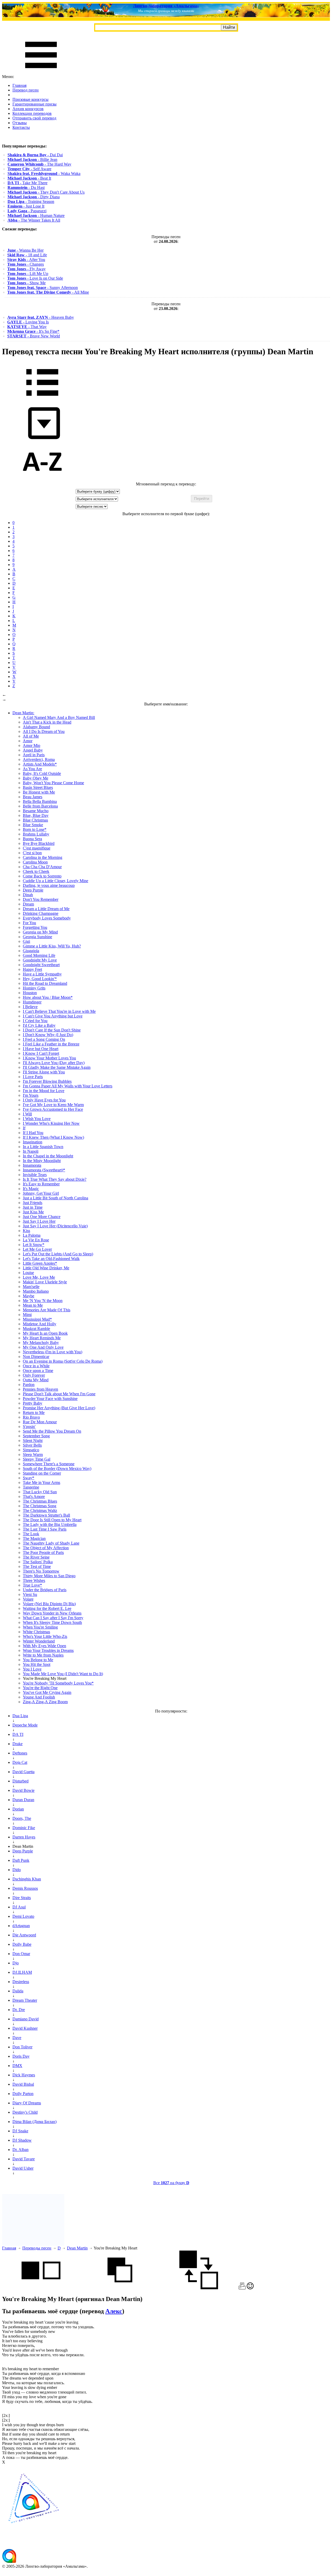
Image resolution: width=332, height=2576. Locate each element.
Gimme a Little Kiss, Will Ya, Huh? (52, 946)
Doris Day (21, 2056)
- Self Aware (29, 169)
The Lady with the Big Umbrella (50, 1524)
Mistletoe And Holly (40, 1324)
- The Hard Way (39, 164)
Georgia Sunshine (37, 937)
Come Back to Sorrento (42, 876)
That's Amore (34, 1496)
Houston (30, 993)
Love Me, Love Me (39, 1277)
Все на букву (171, 2183)
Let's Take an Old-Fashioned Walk (51, 1259)
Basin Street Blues (38, 787)
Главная (19, 85)
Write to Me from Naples (43, 1655)
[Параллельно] (41, 2288)
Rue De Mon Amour (40, 1422)
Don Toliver (22, 2047)
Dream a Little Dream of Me (46, 909)
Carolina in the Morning (43, 857)
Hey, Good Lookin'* (40, 979)
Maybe (29, 1296)
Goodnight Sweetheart (41, 965)
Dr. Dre (19, 2010)
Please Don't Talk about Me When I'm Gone (59, 1394)
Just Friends (33, 1203)
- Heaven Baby (41, 317)
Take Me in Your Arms (41, 1482)
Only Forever (34, 1375)
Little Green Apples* (40, 1263)
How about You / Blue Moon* (48, 997)
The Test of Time (37, 1566)
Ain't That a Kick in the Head (47, 722)
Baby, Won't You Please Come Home (53, 783)
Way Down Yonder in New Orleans (52, 1613)
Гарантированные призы (34, 104)
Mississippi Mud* (37, 1319)
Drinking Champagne (41, 913)
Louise (28, 1273)
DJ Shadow (22, 2140)
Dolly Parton (23, 2094)
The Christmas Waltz (40, 1510)
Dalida (18, 1991)
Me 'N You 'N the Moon (43, 1301)
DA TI (18, 1734)
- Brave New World (34, 336)
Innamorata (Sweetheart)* (44, 1170)
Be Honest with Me (39, 792)
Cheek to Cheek (36, 871)
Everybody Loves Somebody (47, 918)
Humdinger (32, 1002)
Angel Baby (33, 750)
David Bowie (23, 1790)
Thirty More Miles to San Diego (49, 1576)
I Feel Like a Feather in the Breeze (51, 1044)
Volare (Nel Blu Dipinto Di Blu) (49, 1604)
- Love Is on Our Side (35, 278)
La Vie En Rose (36, 1240)
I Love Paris (33, 1077)
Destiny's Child (25, 2112)
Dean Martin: (23, 713)
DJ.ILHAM (22, 1972)
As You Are (32, 769)
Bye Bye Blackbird (39, 843)
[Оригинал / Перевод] (199, 2288)
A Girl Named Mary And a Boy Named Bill (59, 717)
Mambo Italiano (36, 1291)
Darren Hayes (24, 1837)
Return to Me (34, 1413)
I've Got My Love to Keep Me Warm (53, 1105)
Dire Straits (22, 1898)
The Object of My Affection (46, 1548)
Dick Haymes (24, 2075)
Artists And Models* (40, 764)
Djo (16, 1963)
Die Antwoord (24, 1935)
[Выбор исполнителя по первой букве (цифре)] (42, 479)
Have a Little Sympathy (42, 974)
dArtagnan (21, 1926)
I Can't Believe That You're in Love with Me (59, 1011)
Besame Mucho (36, 811)
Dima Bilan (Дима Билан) (34, 2122)
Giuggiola (31, 951)
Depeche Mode (25, 1725)
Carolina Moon (35, 862)
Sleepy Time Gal (37, 1459)
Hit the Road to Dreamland (45, 983)
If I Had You (33, 1133)
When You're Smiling (40, 1627)
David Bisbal (23, 2084)
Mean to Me (33, 1305)
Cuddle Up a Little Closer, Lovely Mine (56, 881)
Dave (17, 2038)
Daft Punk (21, 1860)
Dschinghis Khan (27, 1879)
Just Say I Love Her (39, 1221)
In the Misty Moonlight (42, 1161)
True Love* (32, 1585)
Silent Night (33, 1441)
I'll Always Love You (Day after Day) (54, 1063)
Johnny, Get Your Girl (41, 1193)
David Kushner (25, 2028)
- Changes (26, 264)
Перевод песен (26, 90)
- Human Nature (36, 215)
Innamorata (32, 1165)
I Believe (30, 1007)
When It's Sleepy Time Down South (52, 1622)
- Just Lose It (26, 206)
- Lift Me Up (28, 274)
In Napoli (31, 1151)
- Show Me (26, 283)
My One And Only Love (43, 1347)
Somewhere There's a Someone (49, 1464)
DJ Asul (19, 1907)
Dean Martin (77, 2248)
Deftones (20, 1753)
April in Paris (34, 755)
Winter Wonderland (39, 1641)
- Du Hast (26, 187)
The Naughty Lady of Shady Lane (51, 1543)
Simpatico (31, 1450)
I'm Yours (31, 1095)
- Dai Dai (35, 155)
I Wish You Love (37, 1119)
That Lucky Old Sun (40, 1492)
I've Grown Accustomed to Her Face (53, 1109)
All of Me (31, 736)
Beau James (33, 797)
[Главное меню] (41, 72)
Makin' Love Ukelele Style (45, 1282)
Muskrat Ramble (36, 1329)
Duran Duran (23, 1800)
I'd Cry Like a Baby (39, 1025)
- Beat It (29, 178)
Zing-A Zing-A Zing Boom (45, 1702)
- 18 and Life (27, 255)
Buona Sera (32, 839)
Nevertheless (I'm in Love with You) (53, 1352)
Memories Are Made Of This (47, 1310)
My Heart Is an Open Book (45, 1333)
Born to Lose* (35, 829)
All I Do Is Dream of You (44, 731)
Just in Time (33, 1207)
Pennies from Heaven (40, 1389)
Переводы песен (37, 2248)
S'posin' (29, 1427)
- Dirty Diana (34, 197)
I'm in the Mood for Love (44, 1091)
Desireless (21, 1982)
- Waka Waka (44, 174)
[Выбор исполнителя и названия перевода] (42, 399)
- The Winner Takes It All (34, 220)
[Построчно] (120, 2288)
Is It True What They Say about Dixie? (55, 1179)
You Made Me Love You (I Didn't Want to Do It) (63, 1674)
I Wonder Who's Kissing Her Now (51, 1123)
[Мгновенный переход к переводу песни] (42, 439)
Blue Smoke (33, 825)
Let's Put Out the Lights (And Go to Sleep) (58, 1254)
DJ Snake (20, 2131)
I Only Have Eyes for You (44, 1100)
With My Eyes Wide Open (44, 1646)
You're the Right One (40, 1688)
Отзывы (20, 123)
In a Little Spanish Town (43, 1147)
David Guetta (23, 1772)
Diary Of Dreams (27, 2103)
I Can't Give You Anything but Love (53, 1016)
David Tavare (24, 2159)
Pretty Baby (33, 1403)
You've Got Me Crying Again (47, 1692)
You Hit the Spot (37, 1664)
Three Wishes (34, 1580)
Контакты (21, 127)
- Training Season (31, 201)
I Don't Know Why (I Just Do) (48, 1035)
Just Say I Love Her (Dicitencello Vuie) (55, 1226)
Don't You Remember (41, 899)
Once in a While (36, 1366)
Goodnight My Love (40, 960)
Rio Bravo (31, 1417)
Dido (17, 1870)
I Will (27, 1114)
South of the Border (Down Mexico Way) (57, 1469)
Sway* (29, 1478)
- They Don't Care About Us (46, 192)
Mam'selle (31, 1287)
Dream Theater (25, 2000)
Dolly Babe (22, 1944)
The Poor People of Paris (43, 1552)
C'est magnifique (37, 848)
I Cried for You (35, 1021)
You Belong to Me (38, 1660)
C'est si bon (32, 853)
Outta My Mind (36, 1380)
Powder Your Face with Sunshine (50, 1399)
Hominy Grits (34, 988)
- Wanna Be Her (25, 250)
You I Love (32, 1669)
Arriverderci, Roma (39, 759)
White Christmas (36, 1632)
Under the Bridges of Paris (45, 1590)
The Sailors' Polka (38, 1562)
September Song (36, 1436)
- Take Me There (27, 183)
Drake (18, 1744)
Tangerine (31, 1487)
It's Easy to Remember (41, 1184)
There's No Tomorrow (41, 1571)
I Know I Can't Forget (41, 1053)
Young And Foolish (39, 1697)
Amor (28, 741)
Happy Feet (32, 969)
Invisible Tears (35, 1175)
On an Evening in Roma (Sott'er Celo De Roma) (63, 1361)
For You (29, 923)
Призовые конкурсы (30, 99)
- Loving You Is (28, 322)
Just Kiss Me (33, 1212)
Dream (28, 904)
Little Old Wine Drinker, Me (46, 1268)
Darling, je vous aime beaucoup (49, 885)
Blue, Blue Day (36, 815)
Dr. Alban (20, 2150)
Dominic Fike (24, 1828)
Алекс (114, 2311)
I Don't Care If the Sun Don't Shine (52, 1030)
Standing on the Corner (42, 1473)
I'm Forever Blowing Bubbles (47, 1081)
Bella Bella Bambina (40, 801)
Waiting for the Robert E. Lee (47, 1608)
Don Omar (21, 1954)
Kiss (26, 1231)
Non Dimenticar (36, 1357)
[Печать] (242, 2288)
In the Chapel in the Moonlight (48, 1156)
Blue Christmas (35, 820)
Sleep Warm (33, 1455)
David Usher (23, 2168)
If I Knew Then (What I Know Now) (53, 1137)
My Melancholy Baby (41, 1343)
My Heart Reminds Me (42, 1338)
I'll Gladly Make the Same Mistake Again (57, 1067)
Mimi (27, 1315)
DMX (17, 2066)
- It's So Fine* (33, 331)
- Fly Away (26, 269)
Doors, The (22, 1818)
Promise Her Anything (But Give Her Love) (59, 1408)
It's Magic (31, 1189)
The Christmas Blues (40, 1501)
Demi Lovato (23, 1916)
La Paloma (32, 1235)
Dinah (28, 895)
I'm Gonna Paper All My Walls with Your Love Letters (68, 1086)
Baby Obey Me (36, 778)
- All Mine (48, 292)
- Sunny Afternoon (43, 288)
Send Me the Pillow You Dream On (52, 1431)
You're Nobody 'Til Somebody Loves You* (58, 1683)
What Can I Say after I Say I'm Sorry (53, 1618)
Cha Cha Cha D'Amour (42, 867)
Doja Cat (20, 1762)
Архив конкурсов (28, 109)
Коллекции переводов (32, 113)
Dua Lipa (20, 1716)
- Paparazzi (27, 211)
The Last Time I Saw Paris (45, 1529)
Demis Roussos (25, 1888)
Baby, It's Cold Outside (42, 773)
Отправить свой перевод (34, 118)
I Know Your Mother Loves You (49, 1058)
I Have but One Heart (41, 1049)
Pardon (29, 1385)
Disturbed (20, 1781)
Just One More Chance (42, 1217)
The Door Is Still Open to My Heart (52, 1520)
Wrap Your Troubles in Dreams (48, 1650)
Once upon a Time (38, 1371)
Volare (28, 1599)
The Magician (34, 1538)
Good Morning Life (39, 955)
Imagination (33, 1142)
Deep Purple (33, 890)
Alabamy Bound (36, 727)
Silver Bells (32, 1445)
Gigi (26, 941)
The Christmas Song (40, 1506)
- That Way (27, 327)
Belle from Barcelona (40, 806)
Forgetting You (35, 927)
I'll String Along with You (44, 1072)
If (24, 1128)
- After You (26, 260)
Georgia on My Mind (40, 932)
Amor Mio (32, 745)
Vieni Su (30, 1594)
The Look (31, 1534)
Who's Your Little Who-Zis (45, 1636)
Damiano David (26, 2019)
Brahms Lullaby (36, 834)
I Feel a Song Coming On (44, 1039)
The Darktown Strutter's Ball (46, 1515)
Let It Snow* (34, 1245)
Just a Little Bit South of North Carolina (56, 1198)
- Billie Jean (32, 160)
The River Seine (36, 1557)
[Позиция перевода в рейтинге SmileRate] (250, 2288)
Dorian (18, 1809)
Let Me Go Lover (37, 1249)
